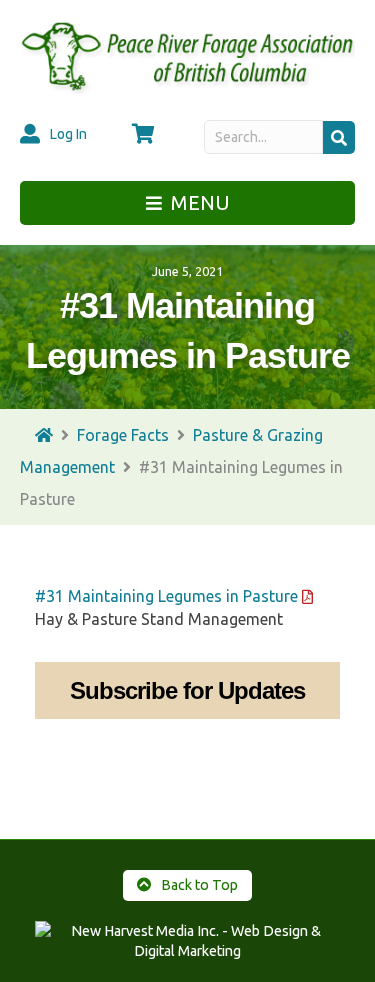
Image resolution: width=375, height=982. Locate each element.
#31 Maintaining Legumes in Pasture (166, 596)
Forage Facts (123, 435)
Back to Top (198, 885)
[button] (339, 137)
